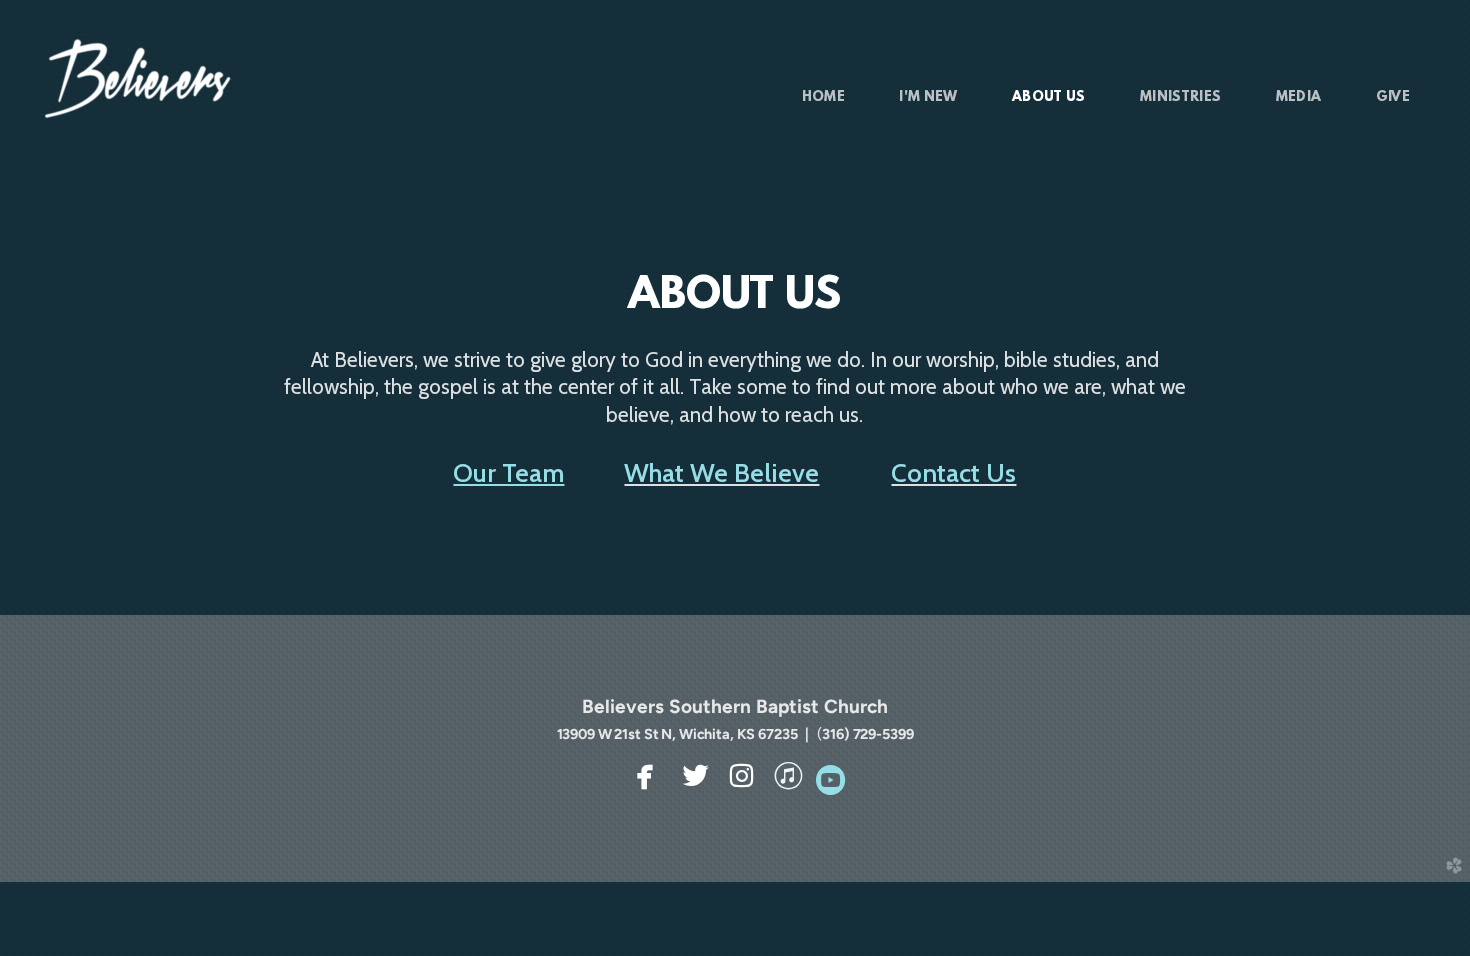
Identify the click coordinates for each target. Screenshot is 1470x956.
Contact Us (953, 472)
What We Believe (721, 472)
